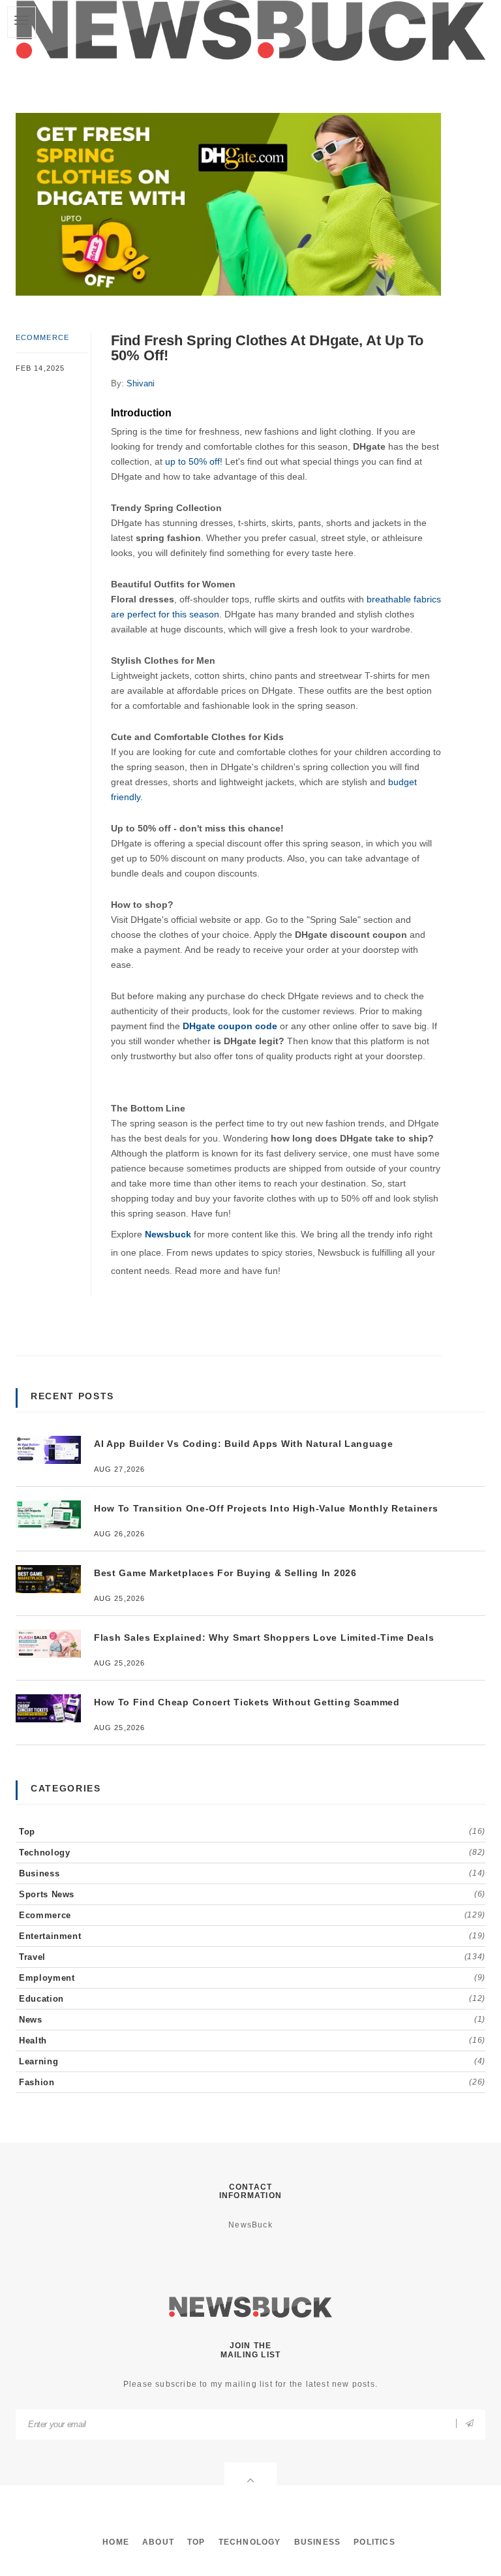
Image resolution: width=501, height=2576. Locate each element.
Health (252, 2041)
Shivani (141, 383)
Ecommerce (42, 337)
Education (252, 1999)
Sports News (252, 1894)
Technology (252, 1853)
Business (252, 1873)
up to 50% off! (195, 461)
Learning (252, 2061)
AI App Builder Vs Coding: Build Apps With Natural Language (244, 1444)
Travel (252, 1957)
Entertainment (252, 1936)
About (158, 2542)
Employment (252, 1978)
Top (252, 1832)
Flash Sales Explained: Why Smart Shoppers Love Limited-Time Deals (264, 1637)
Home (116, 2542)
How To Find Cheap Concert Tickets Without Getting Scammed (247, 1702)
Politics (374, 2542)
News (252, 2020)
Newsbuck (168, 1234)
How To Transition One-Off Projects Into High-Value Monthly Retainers (266, 1508)
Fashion (252, 2082)
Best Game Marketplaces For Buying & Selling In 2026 (225, 1573)
